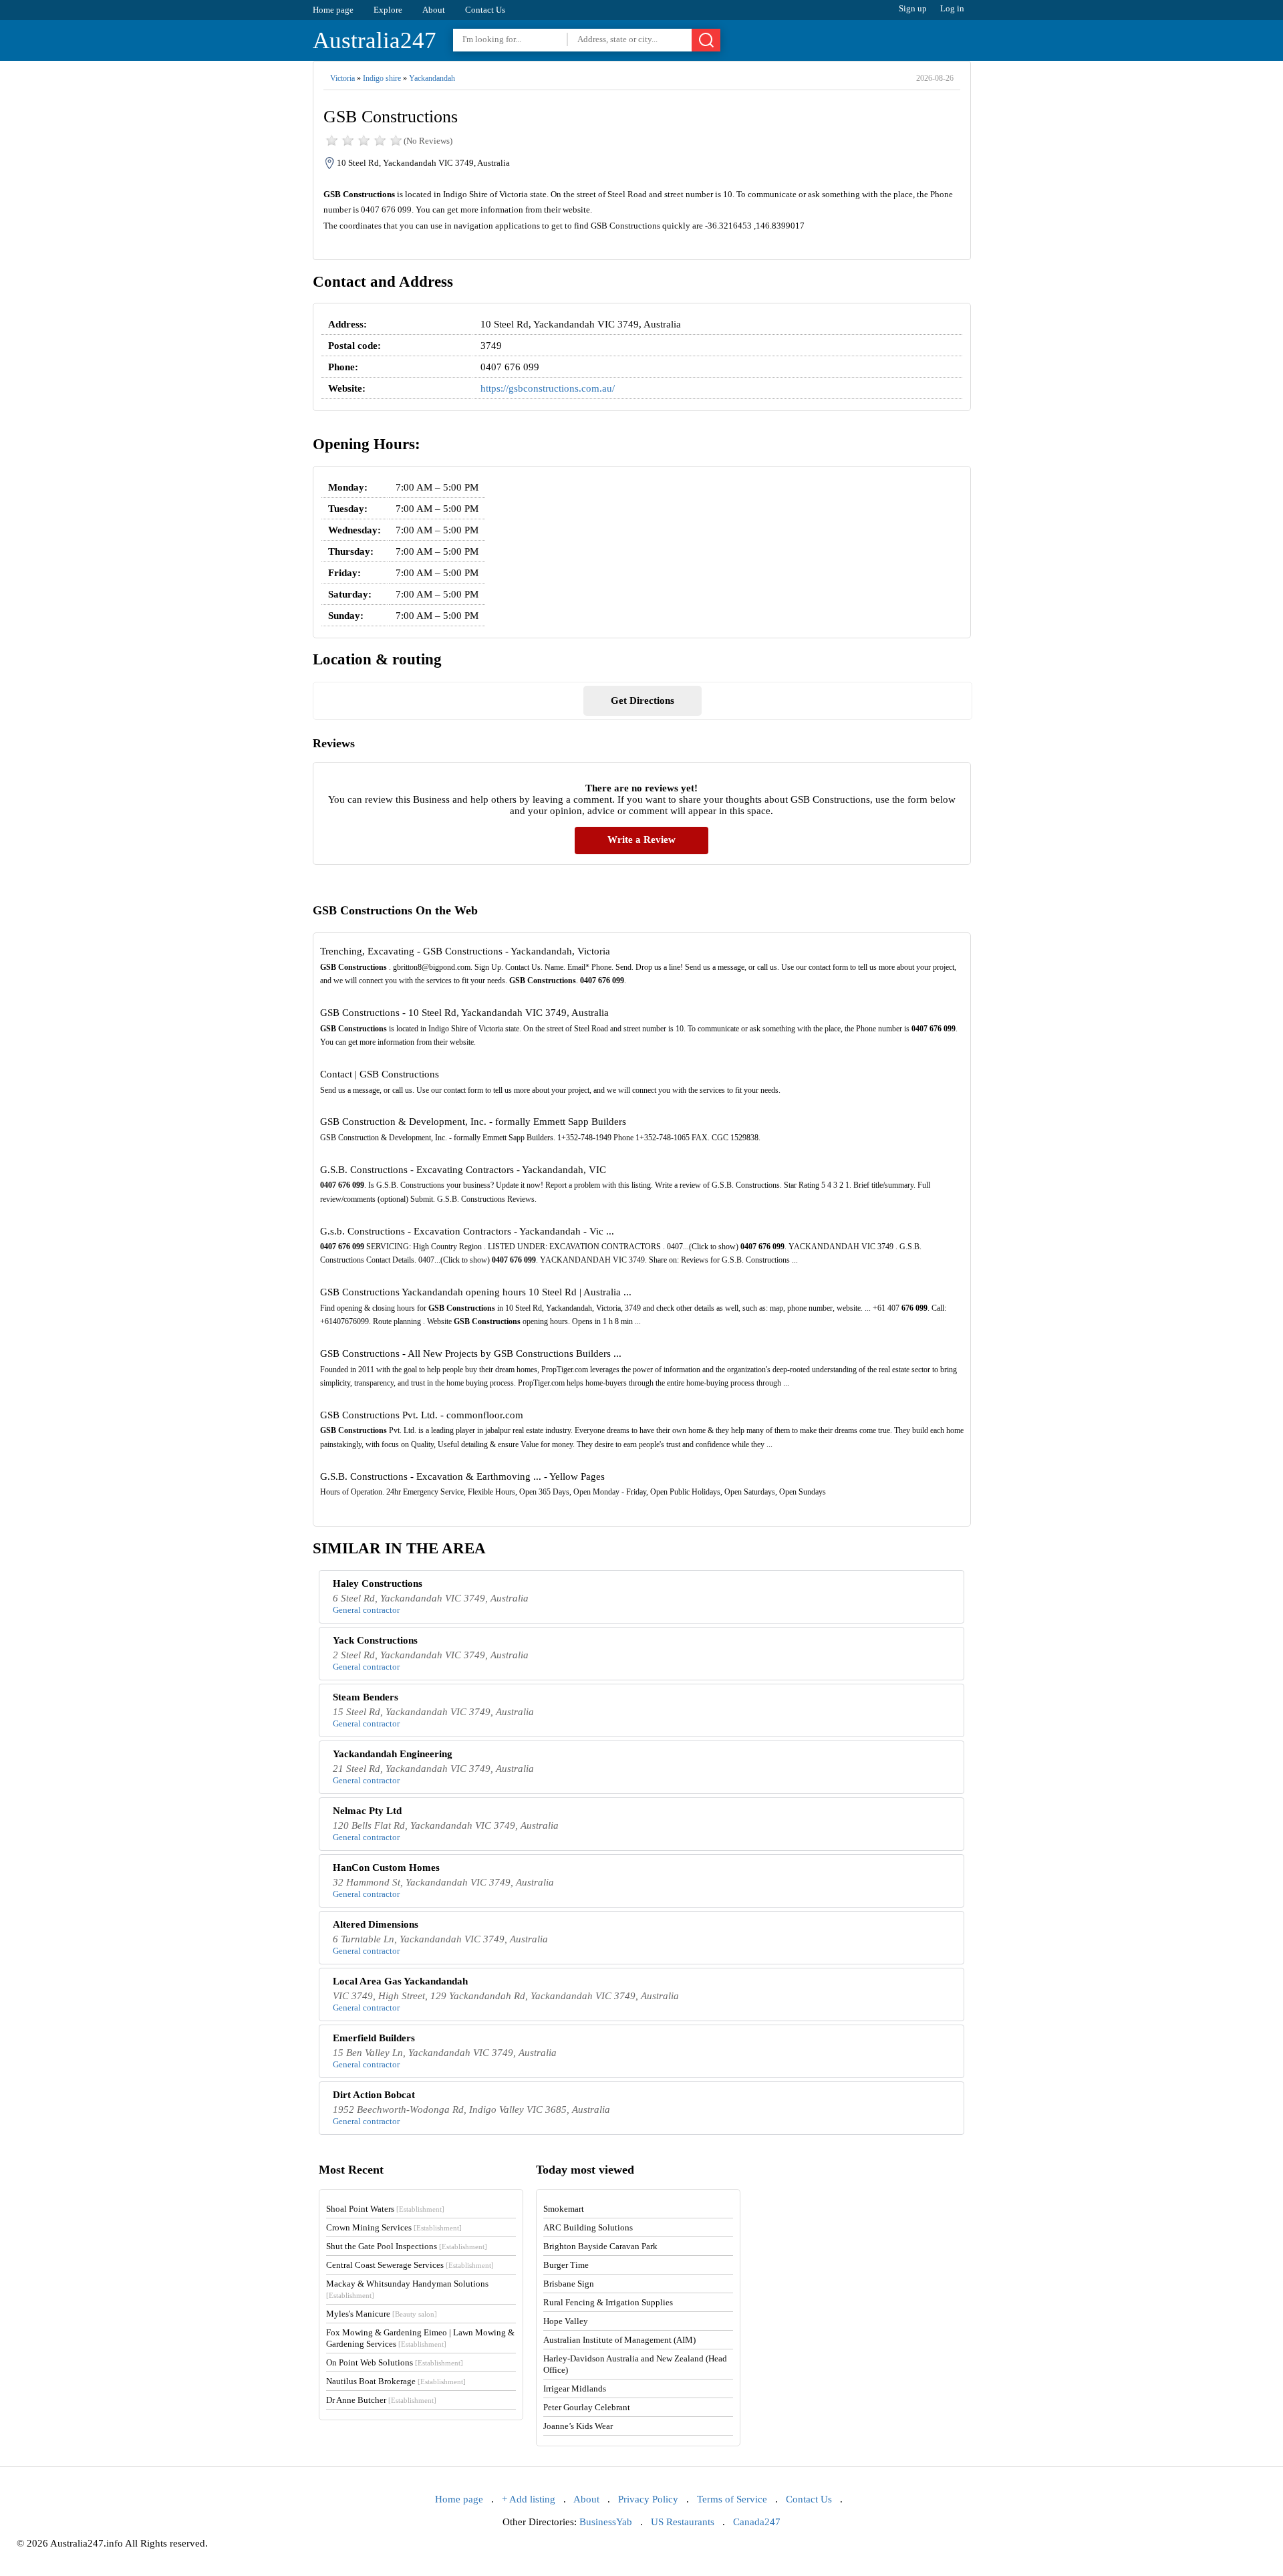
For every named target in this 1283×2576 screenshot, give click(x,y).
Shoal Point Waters (385, 2209)
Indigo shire (382, 78)
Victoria (342, 78)
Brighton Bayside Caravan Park (600, 2246)
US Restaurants (683, 2522)
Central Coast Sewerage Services (410, 2265)
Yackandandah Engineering (393, 1754)
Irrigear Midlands (575, 2389)
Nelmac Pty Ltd (367, 1811)
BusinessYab (606, 2522)
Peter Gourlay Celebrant (587, 2407)
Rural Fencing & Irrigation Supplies (608, 2302)
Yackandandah (432, 78)
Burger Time (566, 2265)
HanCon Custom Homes (386, 1867)
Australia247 (375, 40)
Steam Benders (366, 1697)
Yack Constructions (375, 1640)
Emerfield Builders (374, 2038)
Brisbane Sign (569, 2284)
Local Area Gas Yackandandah (400, 1981)
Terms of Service (732, 2499)
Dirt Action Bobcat (374, 2095)
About (434, 10)
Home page (333, 10)
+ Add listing (529, 2499)
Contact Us (485, 10)
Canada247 (757, 2522)
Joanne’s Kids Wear (578, 2426)
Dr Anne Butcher (381, 2400)
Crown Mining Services (394, 2227)
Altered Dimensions (376, 1924)
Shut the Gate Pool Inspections (407, 2246)
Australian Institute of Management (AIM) (619, 2340)
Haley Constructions (378, 1583)
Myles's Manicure (382, 2314)
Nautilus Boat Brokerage (396, 2381)
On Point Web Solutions (395, 2362)
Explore (388, 10)
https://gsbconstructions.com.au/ (548, 388)
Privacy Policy (648, 2499)
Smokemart (564, 2209)
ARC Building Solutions (588, 2227)
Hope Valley (566, 2321)
